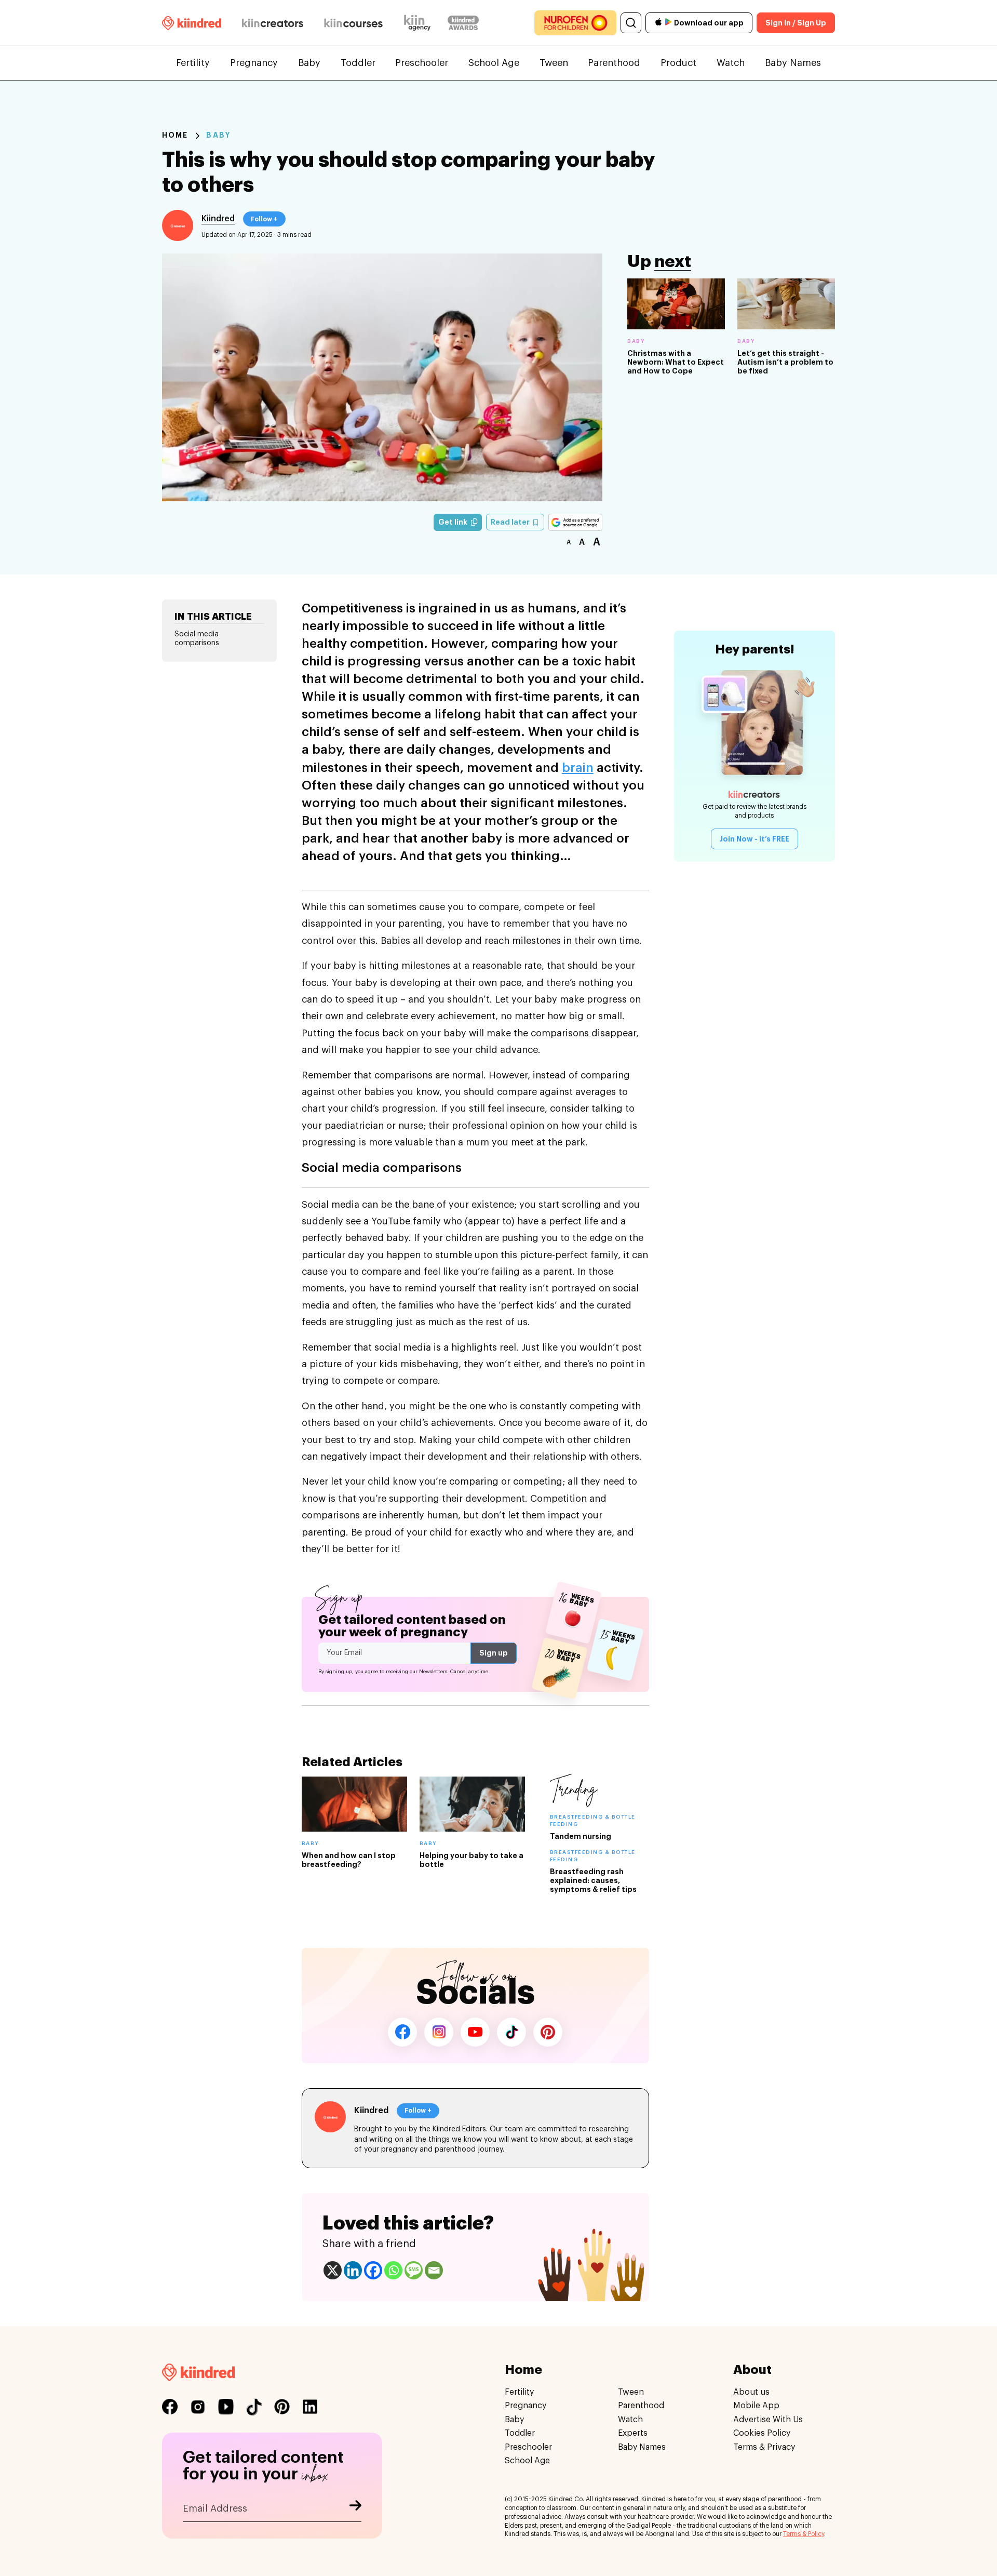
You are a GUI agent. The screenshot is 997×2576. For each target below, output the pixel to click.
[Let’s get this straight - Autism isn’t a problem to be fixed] (786, 304)
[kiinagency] (420, 23)
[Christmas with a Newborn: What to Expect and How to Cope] (676, 304)
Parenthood (614, 63)
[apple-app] (658, 23)
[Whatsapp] (393, 2270)
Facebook (402, 2032)
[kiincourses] (354, 23)
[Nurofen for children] (575, 23)
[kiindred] (192, 23)
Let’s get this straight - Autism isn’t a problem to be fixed (785, 362)
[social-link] (170, 2407)
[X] (333, 2270)
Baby (309, 63)
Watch (731, 63)
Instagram (439, 2032)
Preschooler (422, 63)
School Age (494, 63)
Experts (633, 2433)
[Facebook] (373, 2270)
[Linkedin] (353, 2270)
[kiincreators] (273, 23)
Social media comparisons (197, 639)
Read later (511, 522)
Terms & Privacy (764, 2447)
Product (678, 63)
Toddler (358, 63)
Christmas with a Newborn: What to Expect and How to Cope (676, 362)
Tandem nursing (581, 1836)
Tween (554, 63)
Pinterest (548, 2032)
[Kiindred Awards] (463, 23)
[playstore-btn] (668, 23)
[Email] (434, 2270)
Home (175, 135)
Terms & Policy (804, 2534)
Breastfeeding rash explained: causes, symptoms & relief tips (593, 1880)
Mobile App (756, 2406)
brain (578, 768)
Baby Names (793, 63)
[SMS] (414, 2270)
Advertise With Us (768, 2419)
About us (751, 2392)
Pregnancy (254, 63)
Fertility (193, 63)
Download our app (709, 23)
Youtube (475, 2032)
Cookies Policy (762, 2433)
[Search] (631, 23)
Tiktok (511, 2032)
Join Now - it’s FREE (755, 839)
